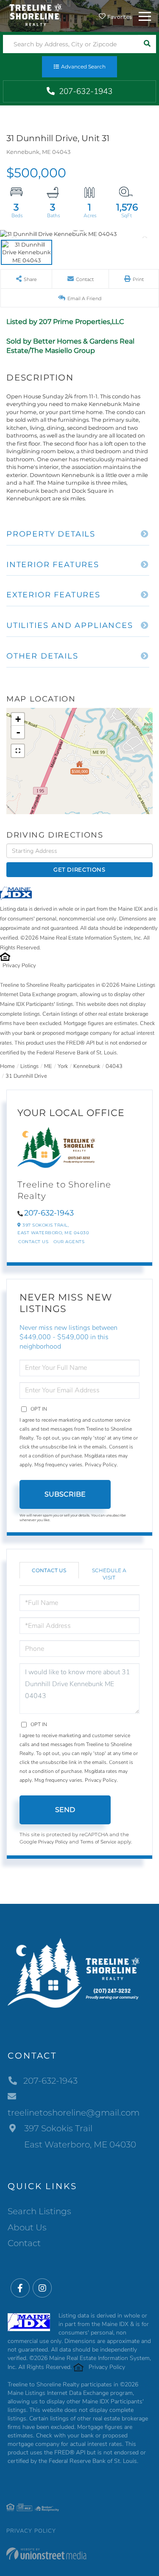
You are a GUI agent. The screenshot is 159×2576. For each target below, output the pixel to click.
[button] (147, 44)
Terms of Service (98, 1842)
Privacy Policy (19, 966)
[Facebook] (20, 2288)
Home (7, 1066)
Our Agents (69, 1242)
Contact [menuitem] (24, 2243)
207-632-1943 (85, 91)
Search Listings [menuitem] (39, 2211)
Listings (29, 1066)
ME (48, 1066)
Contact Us (33, 1242)
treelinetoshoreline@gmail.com (74, 2113)
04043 (114, 1066)
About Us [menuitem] (27, 2227)
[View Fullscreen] (18, 751)
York (63, 1066)
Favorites (119, 17)
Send (65, 1810)
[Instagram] (42, 2288)
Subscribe (65, 1494)
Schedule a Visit (109, 1574)
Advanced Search (83, 67)
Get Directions (79, 869)
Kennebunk (87, 1066)
